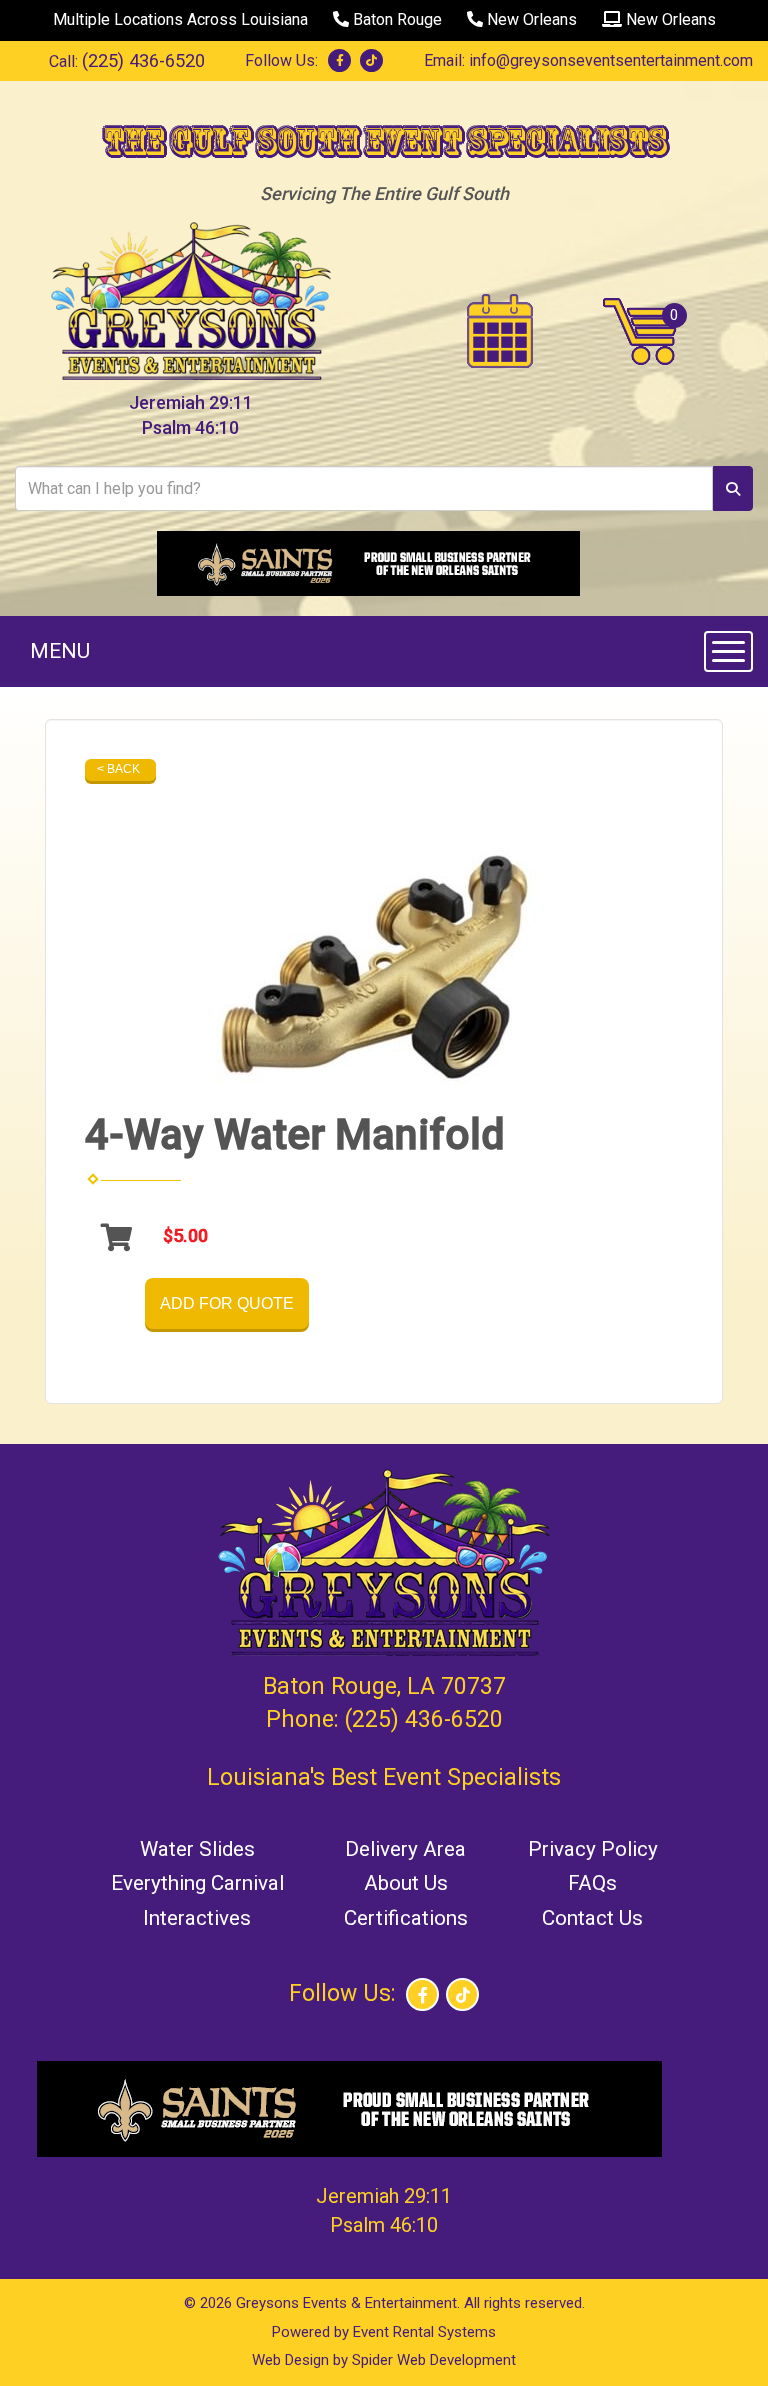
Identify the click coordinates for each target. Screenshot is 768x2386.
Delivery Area (405, 1849)
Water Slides (197, 1849)
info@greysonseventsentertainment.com (611, 60)
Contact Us (592, 1918)
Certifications (406, 1918)
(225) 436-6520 (143, 60)
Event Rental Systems (424, 2332)
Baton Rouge (395, 19)
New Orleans (530, 19)
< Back (118, 769)
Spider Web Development (434, 2360)
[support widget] (708, 2338)
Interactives (197, 1918)
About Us (406, 1883)
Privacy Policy (593, 1849)
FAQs (592, 1883)
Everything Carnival (197, 1883)
